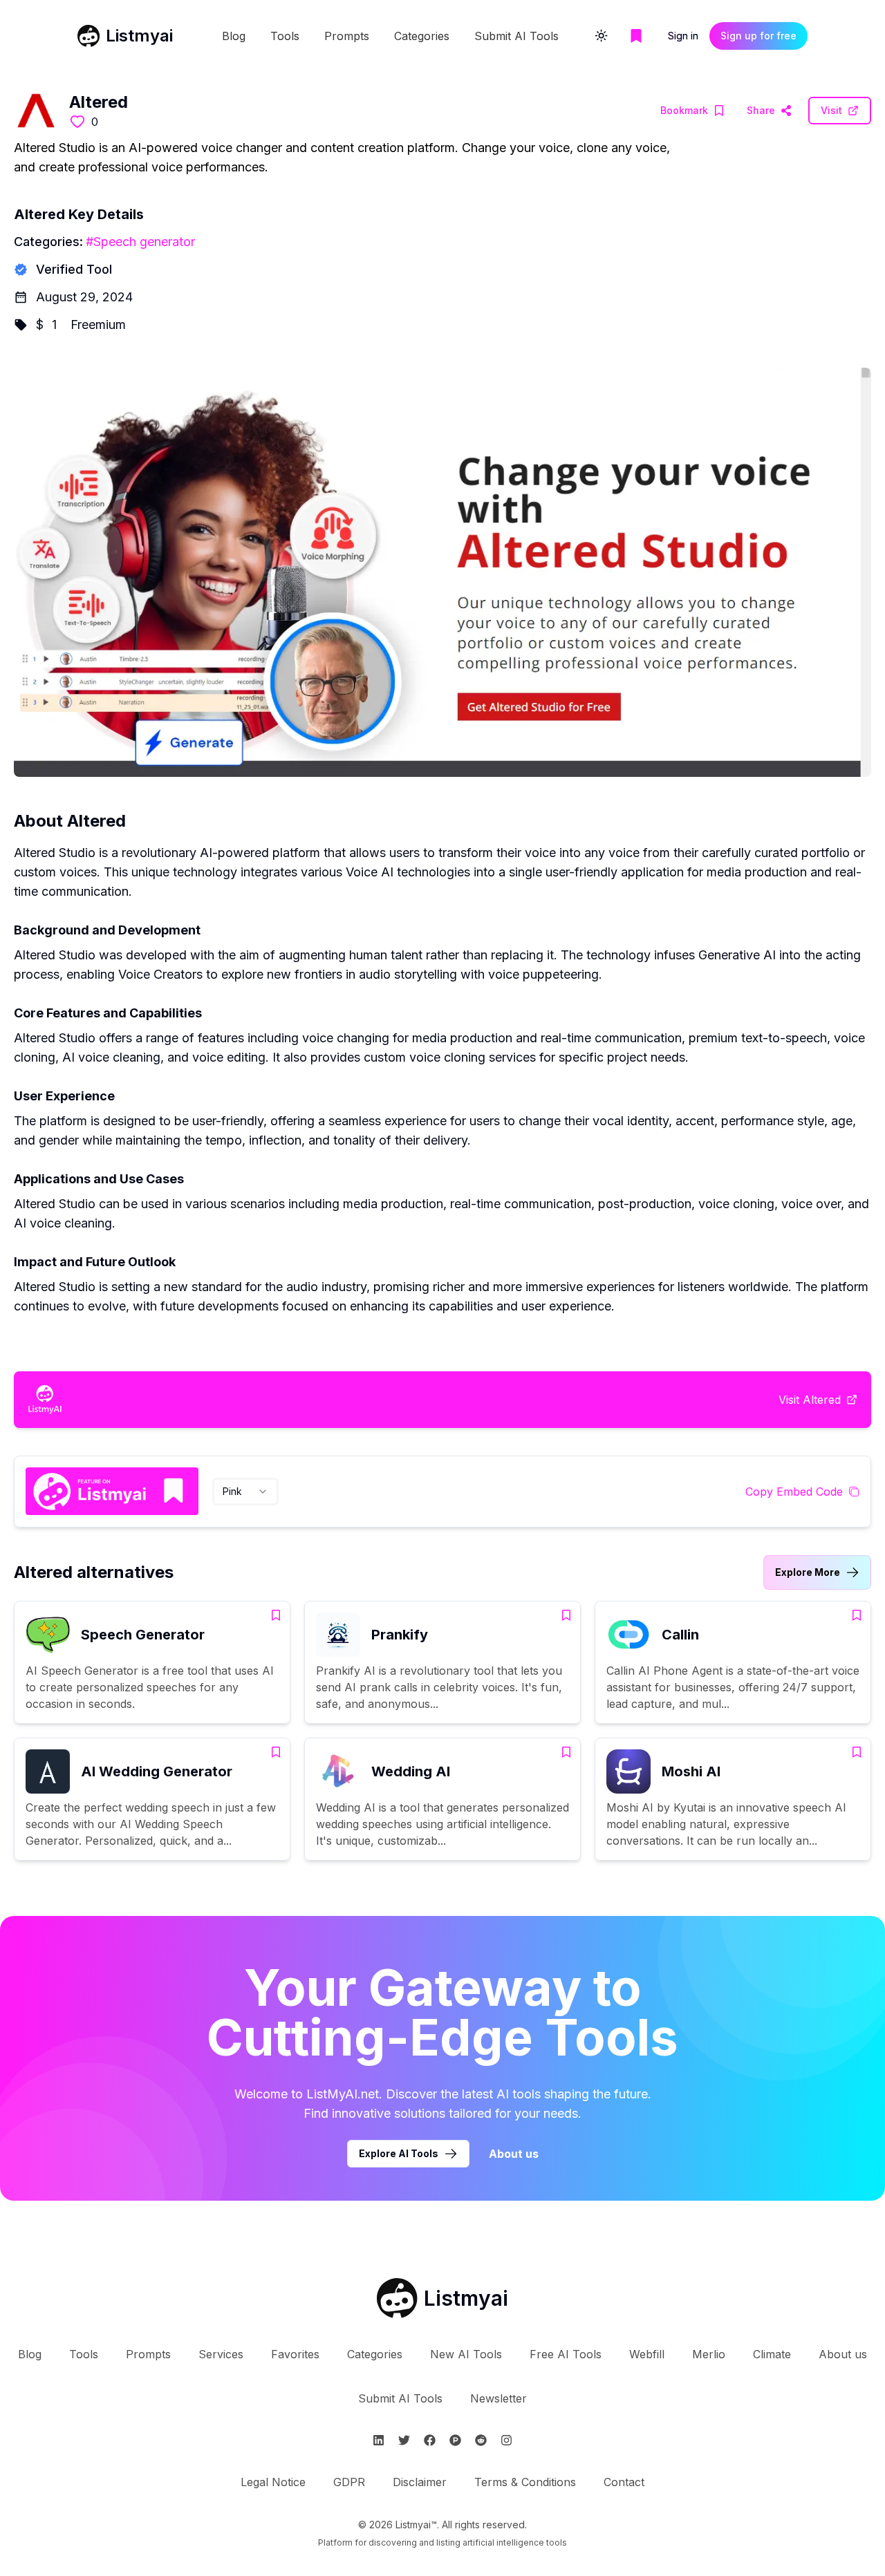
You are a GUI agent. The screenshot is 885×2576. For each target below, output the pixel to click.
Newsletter (499, 2398)
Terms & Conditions (525, 2482)
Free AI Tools (566, 2354)
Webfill (647, 2354)
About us (514, 2154)
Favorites (295, 2354)
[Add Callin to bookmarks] (857, 1615)
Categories (422, 36)
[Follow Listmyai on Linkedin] (379, 2440)
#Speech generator (140, 242)
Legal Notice (273, 2482)
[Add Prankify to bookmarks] (566, 1615)
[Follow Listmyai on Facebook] (430, 2440)
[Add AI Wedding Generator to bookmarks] (276, 1752)
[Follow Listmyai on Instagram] (506, 2440)
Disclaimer (420, 2482)
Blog (234, 36)
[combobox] (245, 1492)
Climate (772, 2354)
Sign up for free (758, 36)
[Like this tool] (77, 122)
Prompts (347, 36)
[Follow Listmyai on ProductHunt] (455, 2440)
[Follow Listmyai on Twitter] (404, 2440)
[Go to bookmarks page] (636, 36)
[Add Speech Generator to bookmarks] (276, 1615)
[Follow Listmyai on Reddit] (481, 2440)
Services (221, 2354)
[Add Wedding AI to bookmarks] (566, 1752)
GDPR (349, 2482)
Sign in (683, 36)
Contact (624, 2482)
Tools (285, 36)
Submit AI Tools (516, 36)
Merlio (709, 2354)
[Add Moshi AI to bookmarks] (857, 1752)
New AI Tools (466, 2354)
